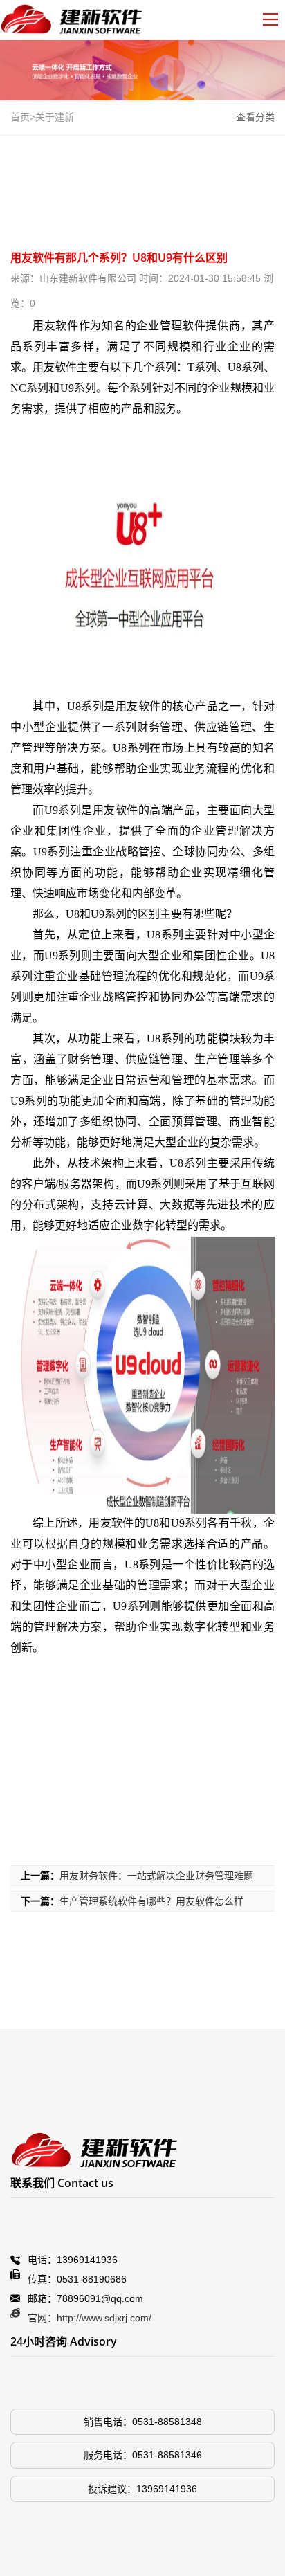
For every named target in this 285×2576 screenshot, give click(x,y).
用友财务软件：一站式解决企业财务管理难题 (156, 1876)
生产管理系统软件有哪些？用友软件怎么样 (151, 1901)
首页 (20, 117)
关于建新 (55, 117)
